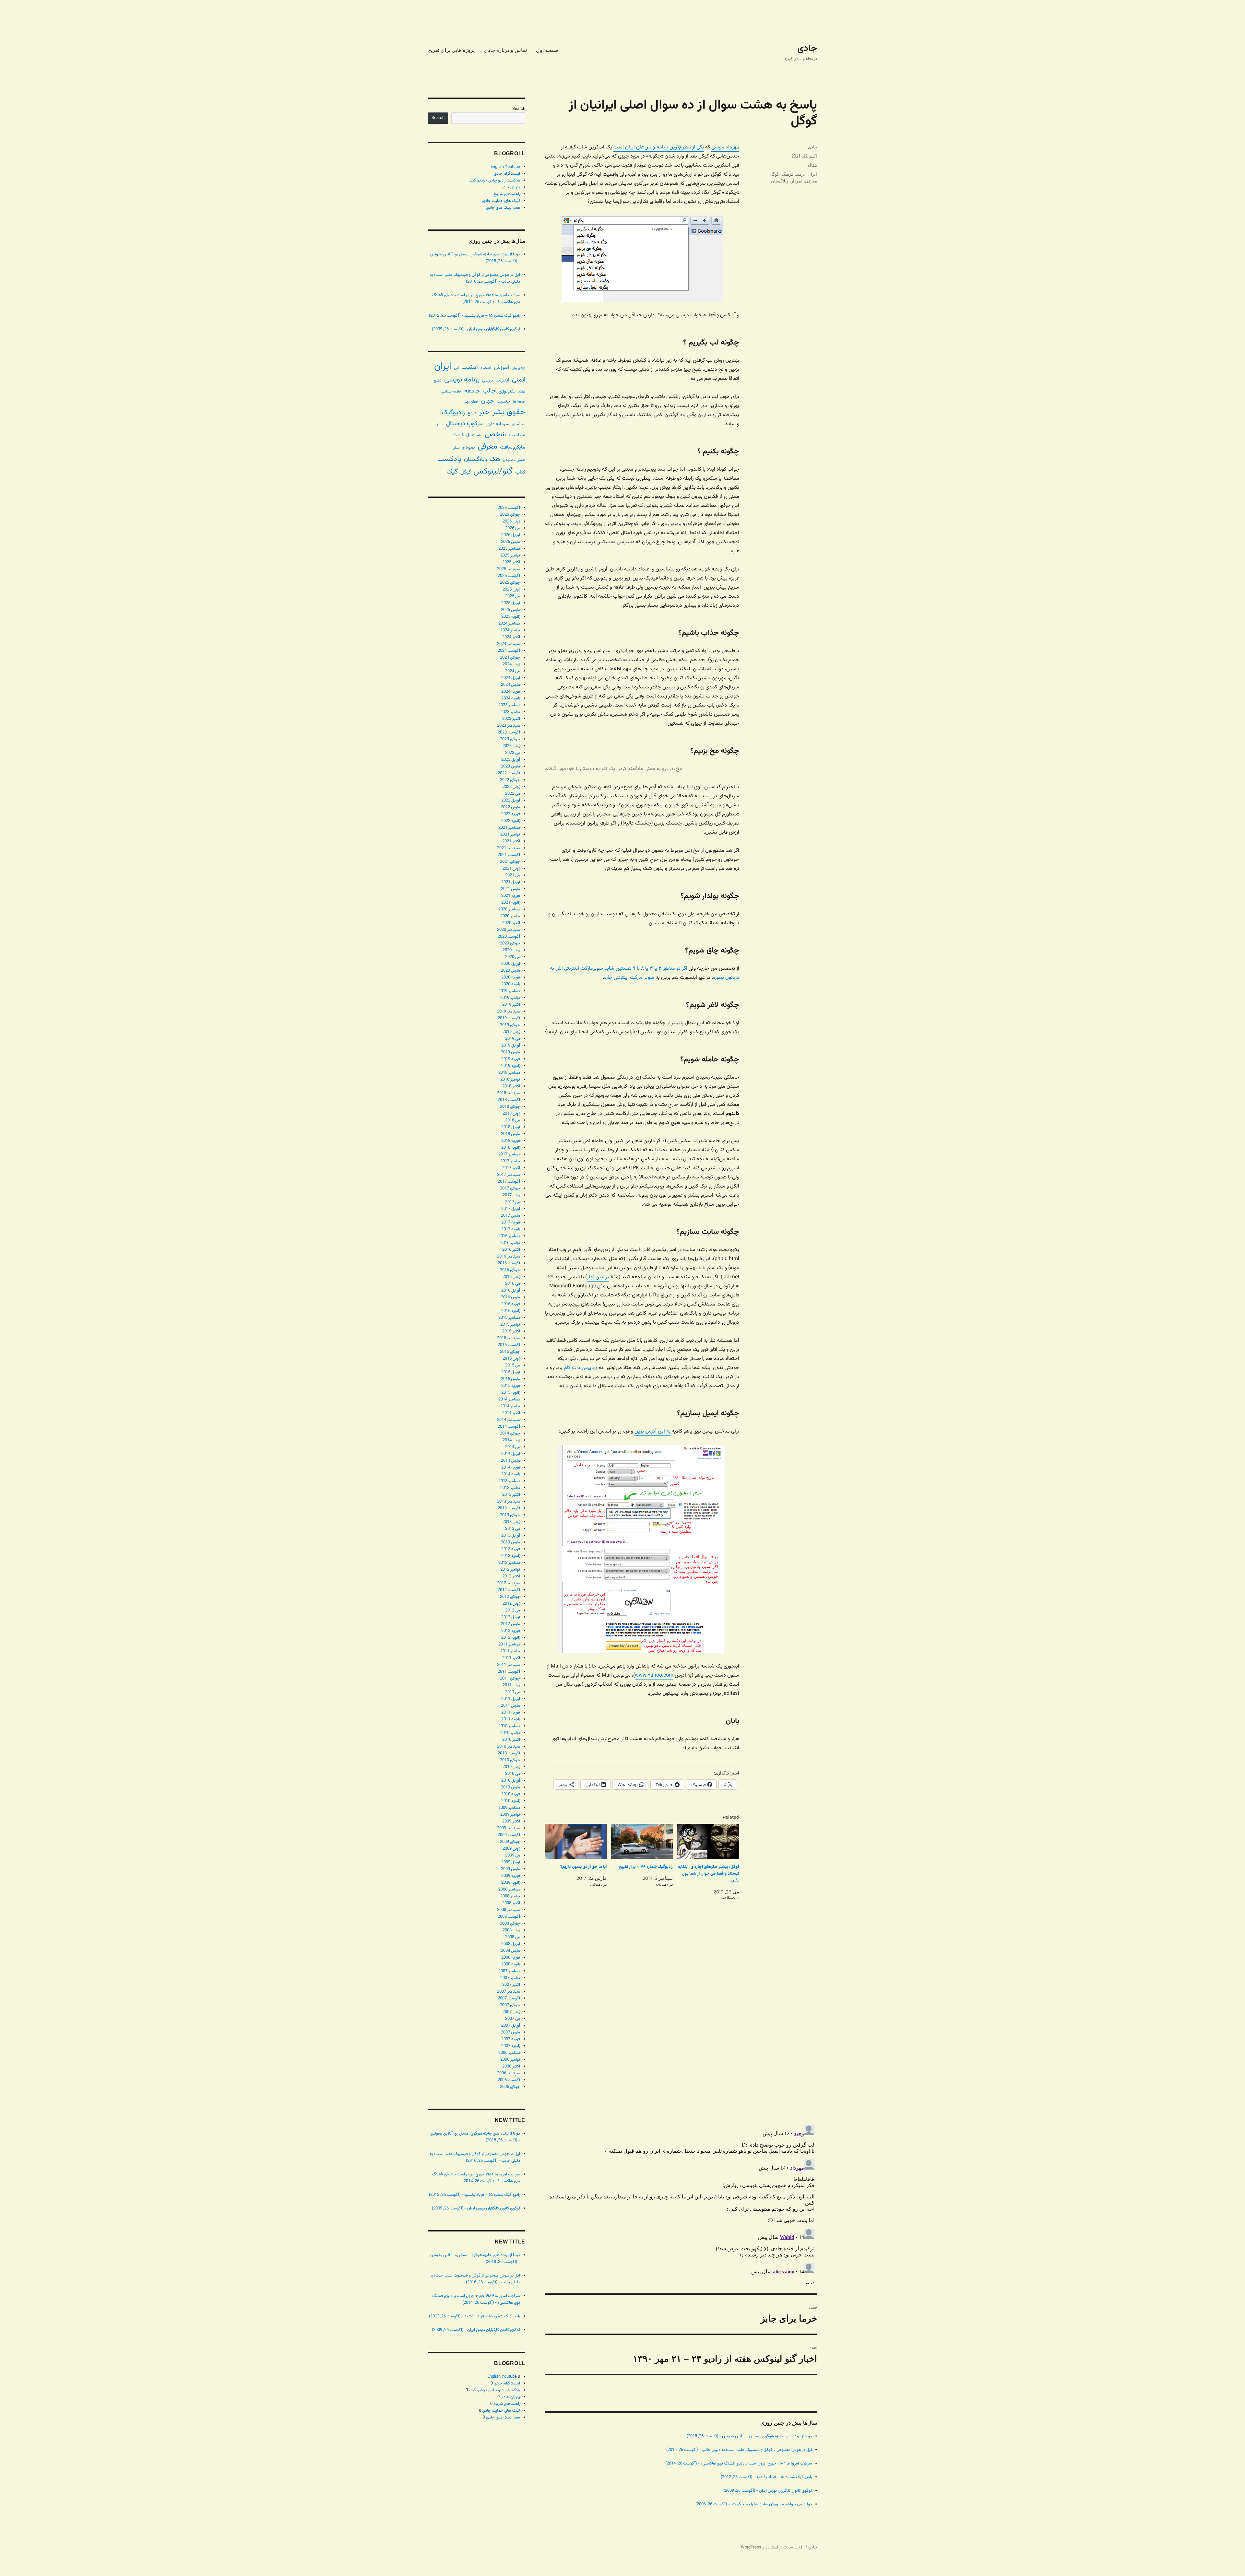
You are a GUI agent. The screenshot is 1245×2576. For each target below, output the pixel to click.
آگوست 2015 (509, 1345)
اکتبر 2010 (511, 1740)
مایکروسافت (513, 447)
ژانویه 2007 (511, 2046)
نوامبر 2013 (510, 1488)
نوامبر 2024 (510, 630)
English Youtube (505, 167)
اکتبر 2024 (511, 637)
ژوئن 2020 (511, 950)
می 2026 (513, 528)
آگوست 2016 (509, 1263)
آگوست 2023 (509, 732)
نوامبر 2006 (510, 2060)
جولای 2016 (510, 1270)
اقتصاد (486, 368)
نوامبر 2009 (510, 1815)
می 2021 (513, 875)
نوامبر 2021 (510, 835)
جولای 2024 (510, 658)
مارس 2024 (510, 685)
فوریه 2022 (511, 814)
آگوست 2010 (509, 1753)
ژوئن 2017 (511, 1195)
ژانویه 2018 (511, 1148)
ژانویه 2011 (511, 1719)
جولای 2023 (510, 739)
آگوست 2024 (509, 651)
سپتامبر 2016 (509, 1257)
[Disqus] (681, 2028)
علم (479, 435)
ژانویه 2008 (511, 1964)
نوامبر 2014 (510, 1406)
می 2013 (513, 1529)
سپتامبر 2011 (509, 1665)
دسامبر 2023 (509, 705)
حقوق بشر (509, 412)
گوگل (774, 174)
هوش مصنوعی (514, 460)
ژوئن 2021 (511, 869)
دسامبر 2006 (509, 2053)
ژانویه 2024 (511, 698)
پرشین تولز (598, 1277)
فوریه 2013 (511, 1549)
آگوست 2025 (509, 576)
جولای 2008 (510, 1924)
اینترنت (502, 380)
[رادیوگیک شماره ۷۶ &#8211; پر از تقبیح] (642, 1841)
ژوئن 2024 (511, 664)
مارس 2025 (510, 610)
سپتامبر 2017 (509, 1175)
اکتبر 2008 (511, 1903)
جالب (489, 391)
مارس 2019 (510, 1052)
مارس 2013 (510, 1542)
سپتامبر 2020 (509, 930)
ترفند (800, 174)
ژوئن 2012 (511, 1604)
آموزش (501, 367)
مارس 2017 (510, 1216)
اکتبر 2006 (511, 2067)
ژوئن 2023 (511, 746)
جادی (807, 49)
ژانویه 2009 (511, 1883)
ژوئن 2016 (511, 1277)
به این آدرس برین (652, 1431)
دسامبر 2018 (509, 1073)
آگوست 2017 (509, 1182)
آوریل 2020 (511, 964)
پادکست (449, 459)
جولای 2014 (510, 1434)
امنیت (470, 367)
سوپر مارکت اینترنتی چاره (629, 978)
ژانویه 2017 (511, 1229)
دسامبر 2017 (509, 1154)
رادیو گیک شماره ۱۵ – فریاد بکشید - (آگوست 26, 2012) (766, 2477)
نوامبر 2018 (510, 1080)
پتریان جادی (510, 187)
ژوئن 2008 (511, 1930)
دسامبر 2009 (509, 1808)
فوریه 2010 (511, 1794)
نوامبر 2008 (510, 1896)
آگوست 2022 (509, 773)
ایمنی (519, 380)
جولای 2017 (510, 1188)
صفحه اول (547, 50)
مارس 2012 (510, 1624)
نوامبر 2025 (510, 556)
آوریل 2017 (511, 1209)
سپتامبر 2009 (509, 1828)
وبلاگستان (780, 181)
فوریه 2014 (511, 1468)
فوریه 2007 (511, 2039)
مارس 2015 (510, 1379)
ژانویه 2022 (511, 821)
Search (519, 109)
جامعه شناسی (451, 392)
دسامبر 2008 (509, 1890)
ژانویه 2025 (511, 617)
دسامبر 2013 (509, 1481)
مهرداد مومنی (725, 147)
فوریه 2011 (511, 1713)
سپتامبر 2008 (509, 1910)
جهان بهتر (471, 402)
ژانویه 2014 (511, 1474)
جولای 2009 (510, 1842)
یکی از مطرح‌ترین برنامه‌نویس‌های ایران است (659, 147)
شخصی (495, 434)
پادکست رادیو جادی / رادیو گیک (494, 181)
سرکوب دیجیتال (465, 424)
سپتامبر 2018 (509, 1093)
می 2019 (513, 1039)
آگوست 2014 (509, 1427)
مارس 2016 (510, 1297)
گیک (452, 472)
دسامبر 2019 (509, 991)
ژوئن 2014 (511, 1440)
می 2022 (513, 794)
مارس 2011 (510, 1706)
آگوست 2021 (509, 855)
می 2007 (513, 2019)
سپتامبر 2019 (509, 1012)
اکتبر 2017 (511, 1168)
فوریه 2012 (511, 1631)
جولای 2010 (510, 1760)
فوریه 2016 (511, 1304)
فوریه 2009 (511, 1876)
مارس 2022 (510, 807)
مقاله (812, 165)
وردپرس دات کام (581, 1368)
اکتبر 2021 (511, 841)
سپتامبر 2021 (509, 848)
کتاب (520, 472)
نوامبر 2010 (510, 1733)
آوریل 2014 (511, 1454)
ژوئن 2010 (511, 1767)
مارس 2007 (510, 2032)
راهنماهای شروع (507, 194)
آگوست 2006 (509, 2080)
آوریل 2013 (511, 1536)
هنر (456, 447)
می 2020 (513, 957)
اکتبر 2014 (511, 1413)
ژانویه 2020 (511, 984)
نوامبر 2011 (510, 1651)
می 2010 (513, 1774)
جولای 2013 (510, 1515)
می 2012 (513, 1610)
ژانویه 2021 (511, 903)
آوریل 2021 (511, 882)
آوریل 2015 (511, 1372)
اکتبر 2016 (511, 1250)
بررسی (487, 380)
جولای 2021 (510, 862)
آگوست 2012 (509, 1590)
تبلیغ (438, 381)
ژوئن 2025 (511, 590)
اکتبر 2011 (511, 1658)
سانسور (518, 424)
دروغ (472, 413)
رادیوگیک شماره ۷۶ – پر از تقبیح (646, 1867)
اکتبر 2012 (511, 1576)
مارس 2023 (510, 767)
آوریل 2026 (511, 535)
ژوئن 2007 (511, 2012)
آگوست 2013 (509, 1508)
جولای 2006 (510, 2087)
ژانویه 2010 (511, 1801)
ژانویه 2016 (511, 1311)
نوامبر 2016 (510, 1243)
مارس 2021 (510, 889)
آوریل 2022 (511, 801)
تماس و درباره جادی (505, 50)
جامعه (472, 391)
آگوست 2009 (509, 1835)
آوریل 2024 (511, 678)
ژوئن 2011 (511, 1685)
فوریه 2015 (511, 1386)
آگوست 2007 (509, 1998)
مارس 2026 (510, 542)
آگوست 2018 (509, 1100)
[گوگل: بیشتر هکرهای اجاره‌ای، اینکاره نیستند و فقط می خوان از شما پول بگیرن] (708, 1841)
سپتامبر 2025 (509, 569)
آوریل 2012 (511, 1617)
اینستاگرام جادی (507, 174)
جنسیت (504, 401)
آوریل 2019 (511, 1046)
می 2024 (513, 671)
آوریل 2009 (511, 1862)
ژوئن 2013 (511, 1522)
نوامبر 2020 (510, 916)
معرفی (811, 181)
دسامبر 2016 (509, 1236)
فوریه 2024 (511, 692)
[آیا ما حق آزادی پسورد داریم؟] (576, 1841)
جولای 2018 (510, 1107)
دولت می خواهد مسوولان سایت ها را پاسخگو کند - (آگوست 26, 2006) (754, 2504)
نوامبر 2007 (510, 1978)
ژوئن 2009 (511, 1849)
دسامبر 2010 (509, 1726)
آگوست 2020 (509, 937)
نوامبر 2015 (510, 1325)
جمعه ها (519, 402)
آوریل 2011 (511, 1699)
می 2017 (513, 1202)
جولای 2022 (510, 780)
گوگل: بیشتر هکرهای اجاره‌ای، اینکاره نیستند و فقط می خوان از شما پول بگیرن (709, 1874)
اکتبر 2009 (511, 1821)
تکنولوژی (507, 391)
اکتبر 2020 (511, 923)
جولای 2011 (510, 1679)
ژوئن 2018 (511, 1114)
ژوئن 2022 (511, 787)
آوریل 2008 (511, 1944)
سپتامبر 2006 (509, 2073)
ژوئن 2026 (511, 521)
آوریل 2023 (511, 760)
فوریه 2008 (511, 1958)
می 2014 (513, 1447)
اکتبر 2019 (511, 1005)
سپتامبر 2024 (509, 644)
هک (495, 459)
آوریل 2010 (511, 1781)
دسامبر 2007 (509, 1971)
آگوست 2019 (509, 1018)
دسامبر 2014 (509, 1399)
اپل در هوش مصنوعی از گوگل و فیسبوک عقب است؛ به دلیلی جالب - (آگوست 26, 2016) (739, 2450)
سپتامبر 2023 (509, 726)
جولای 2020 (510, 943)
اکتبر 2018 (511, 1086)
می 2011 (513, 1692)
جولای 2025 (510, 583)
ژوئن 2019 (511, 1032)
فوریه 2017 (511, 1223)
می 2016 (513, 1284)
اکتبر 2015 (511, 1331)
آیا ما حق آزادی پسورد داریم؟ (583, 1867)
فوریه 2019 (511, 1059)
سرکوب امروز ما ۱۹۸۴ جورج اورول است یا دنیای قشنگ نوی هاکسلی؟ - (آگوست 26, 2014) (739, 2464)
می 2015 (513, 1365)
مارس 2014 (510, 1461)
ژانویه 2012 (511, 1638)
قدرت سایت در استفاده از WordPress (772, 2547)
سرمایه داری (498, 424)
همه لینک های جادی (503, 208)
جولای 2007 (510, 2005)
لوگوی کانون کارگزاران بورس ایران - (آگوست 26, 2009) (768, 2491)
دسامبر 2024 (509, 624)
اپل (456, 368)
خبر (484, 412)
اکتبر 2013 (511, 1495)
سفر (440, 424)
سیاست (517, 435)
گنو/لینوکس (493, 472)
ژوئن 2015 (511, 1359)
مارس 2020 (510, 971)
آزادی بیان (518, 368)
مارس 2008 (510, 1951)
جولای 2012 (510, 1597)
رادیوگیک (453, 413)
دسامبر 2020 (509, 909)
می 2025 (513, 596)
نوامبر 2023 (510, 712)
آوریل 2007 (511, 2026)
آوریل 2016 (511, 1291)
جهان (488, 401)
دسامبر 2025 (509, 549)
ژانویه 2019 (511, 1066)
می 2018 (513, 1120)
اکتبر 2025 (511, 562)
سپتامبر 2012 (509, 1583)
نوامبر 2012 (510, 1570)
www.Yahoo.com (654, 1675)
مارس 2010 (510, 1787)
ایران (812, 174)
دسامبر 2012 (509, 1563)
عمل (470, 435)
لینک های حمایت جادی (501, 201)
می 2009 (513, 1856)
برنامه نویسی (462, 380)
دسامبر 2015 (509, 1318)
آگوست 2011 (509, 1672)
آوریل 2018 (511, 1127)
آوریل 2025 (511, 603)
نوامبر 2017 (510, 1161)
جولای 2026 (510, 515)
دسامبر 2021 (509, 828)
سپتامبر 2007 (509, 1992)
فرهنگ (788, 174)
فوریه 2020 (511, 978)
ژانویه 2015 (511, 1393)
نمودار (797, 181)
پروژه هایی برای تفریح (451, 50)
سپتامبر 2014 (509, 1420)
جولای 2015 (510, 1352)
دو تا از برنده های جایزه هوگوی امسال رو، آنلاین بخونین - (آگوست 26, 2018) (749, 2436)
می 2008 (513, 1937)
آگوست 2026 (509, 508)
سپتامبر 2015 (509, 1338)
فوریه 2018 (511, 1141)
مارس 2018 (510, 1134)
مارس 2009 (510, 1869)
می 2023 (513, 753)
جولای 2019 (510, 1025)
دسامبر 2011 (509, 1645)
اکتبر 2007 (511, 1985)
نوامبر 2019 (510, 998)
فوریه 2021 (511, 896)
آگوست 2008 (509, 1917)
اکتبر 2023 (511, 719)
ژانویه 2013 (511, 1556)
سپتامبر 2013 (509, 1502)
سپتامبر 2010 (509, 1747)
